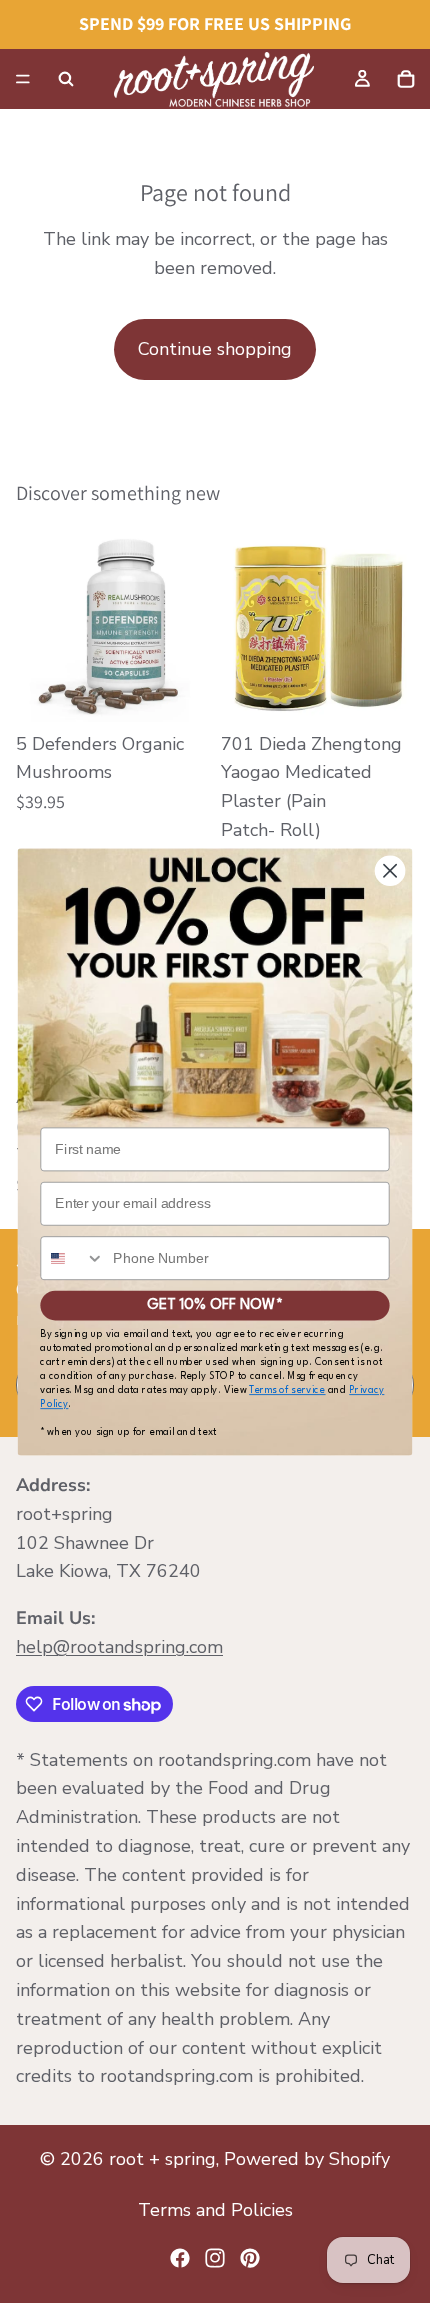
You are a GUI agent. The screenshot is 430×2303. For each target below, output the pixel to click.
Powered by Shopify (307, 2159)
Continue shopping (215, 349)
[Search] (66, 79)
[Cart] (406, 79)
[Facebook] (180, 2258)
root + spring (162, 2159)
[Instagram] (215, 2258)
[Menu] (23, 79)
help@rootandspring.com (119, 1647)
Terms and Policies (215, 2210)
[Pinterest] (250, 2258)
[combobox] (72, 1258)
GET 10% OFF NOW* (214, 1304)
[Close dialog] (390, 870)
